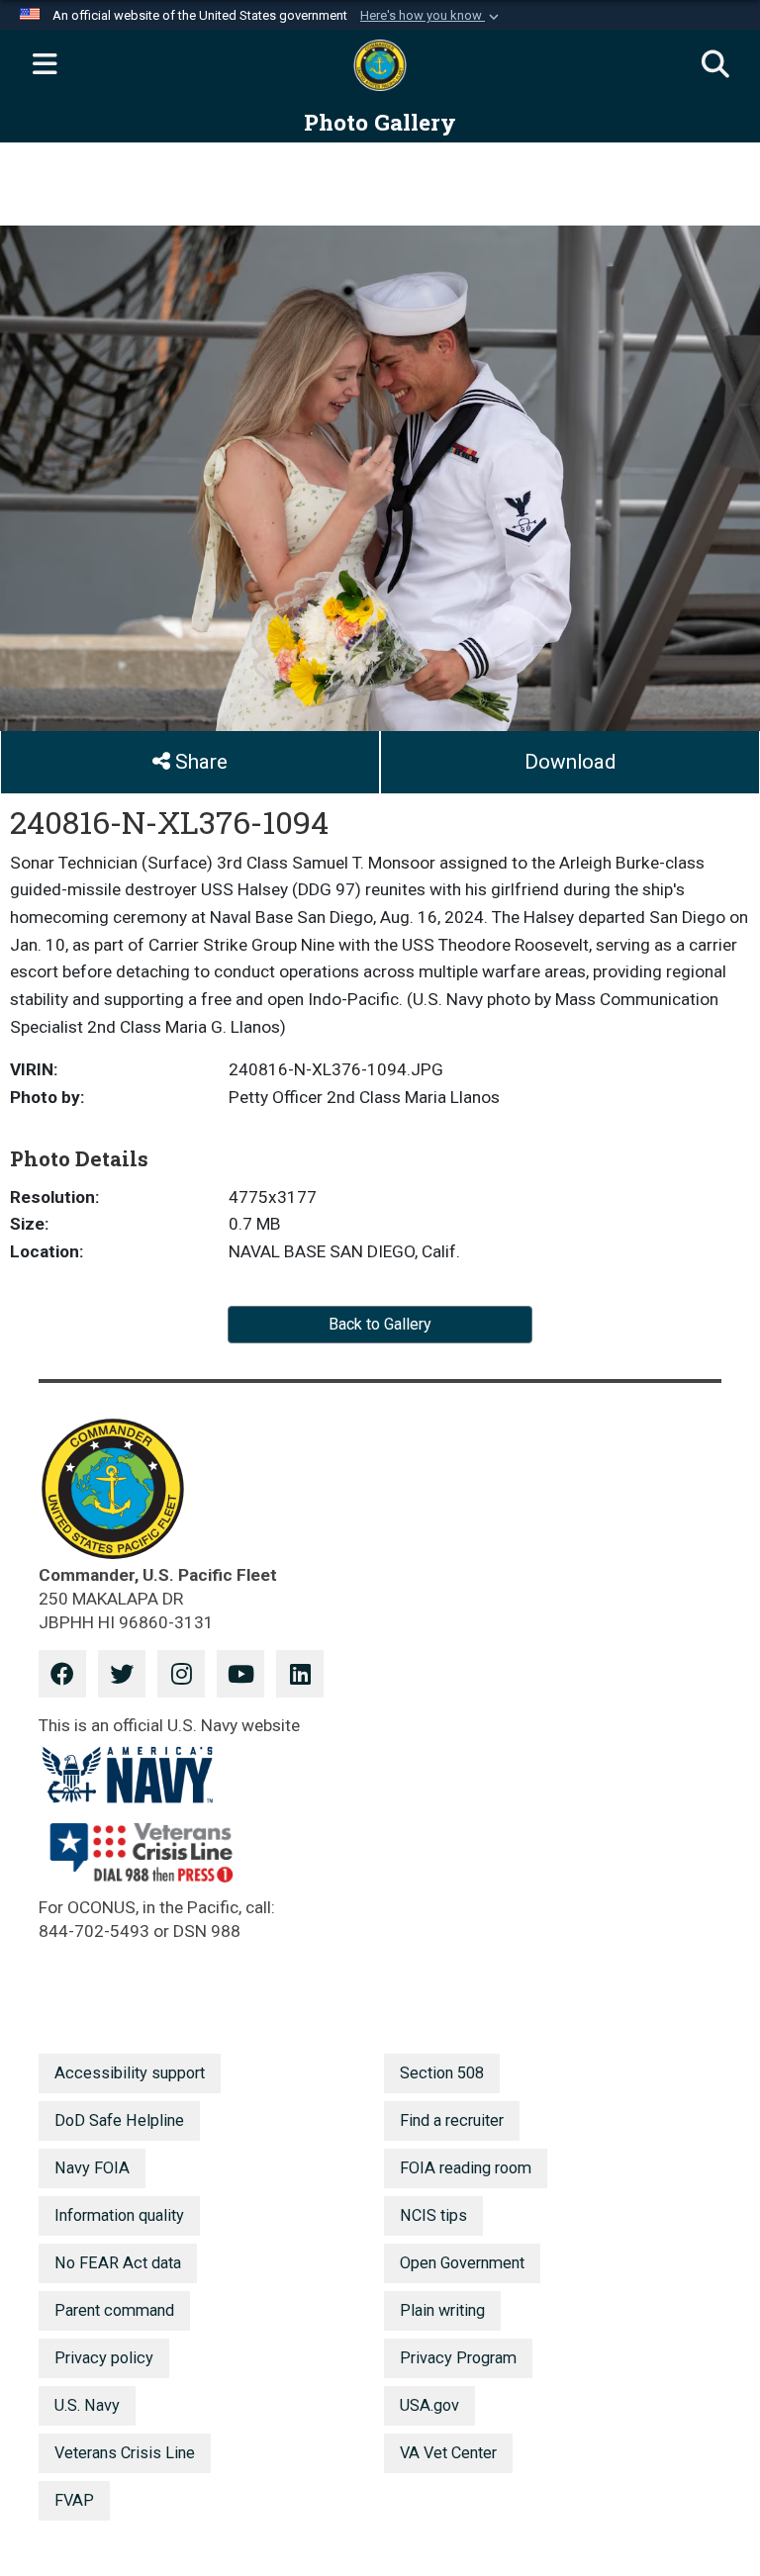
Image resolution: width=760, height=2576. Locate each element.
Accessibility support (130, 2073)
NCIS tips (433, 2215)
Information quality (119, 2215)
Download (570, 762)
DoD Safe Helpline (119, 2120)
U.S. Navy (87, 2405)
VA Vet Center (448, 2453)
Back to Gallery (380, 1324)
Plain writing (442, 2310)
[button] (431, 16)
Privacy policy (104, 2358)
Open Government (462, 2263)
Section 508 (442, 2073)
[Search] (715, 65)
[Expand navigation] (45, 65)
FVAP (74, 2500)
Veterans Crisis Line (125, 2453)
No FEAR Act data (118, 2263)
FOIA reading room (466, 2168)
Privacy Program (458, 2358)
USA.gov (429, 2405)
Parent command (114, 2310)
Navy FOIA (92, 2168)
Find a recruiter (452, 2120)
